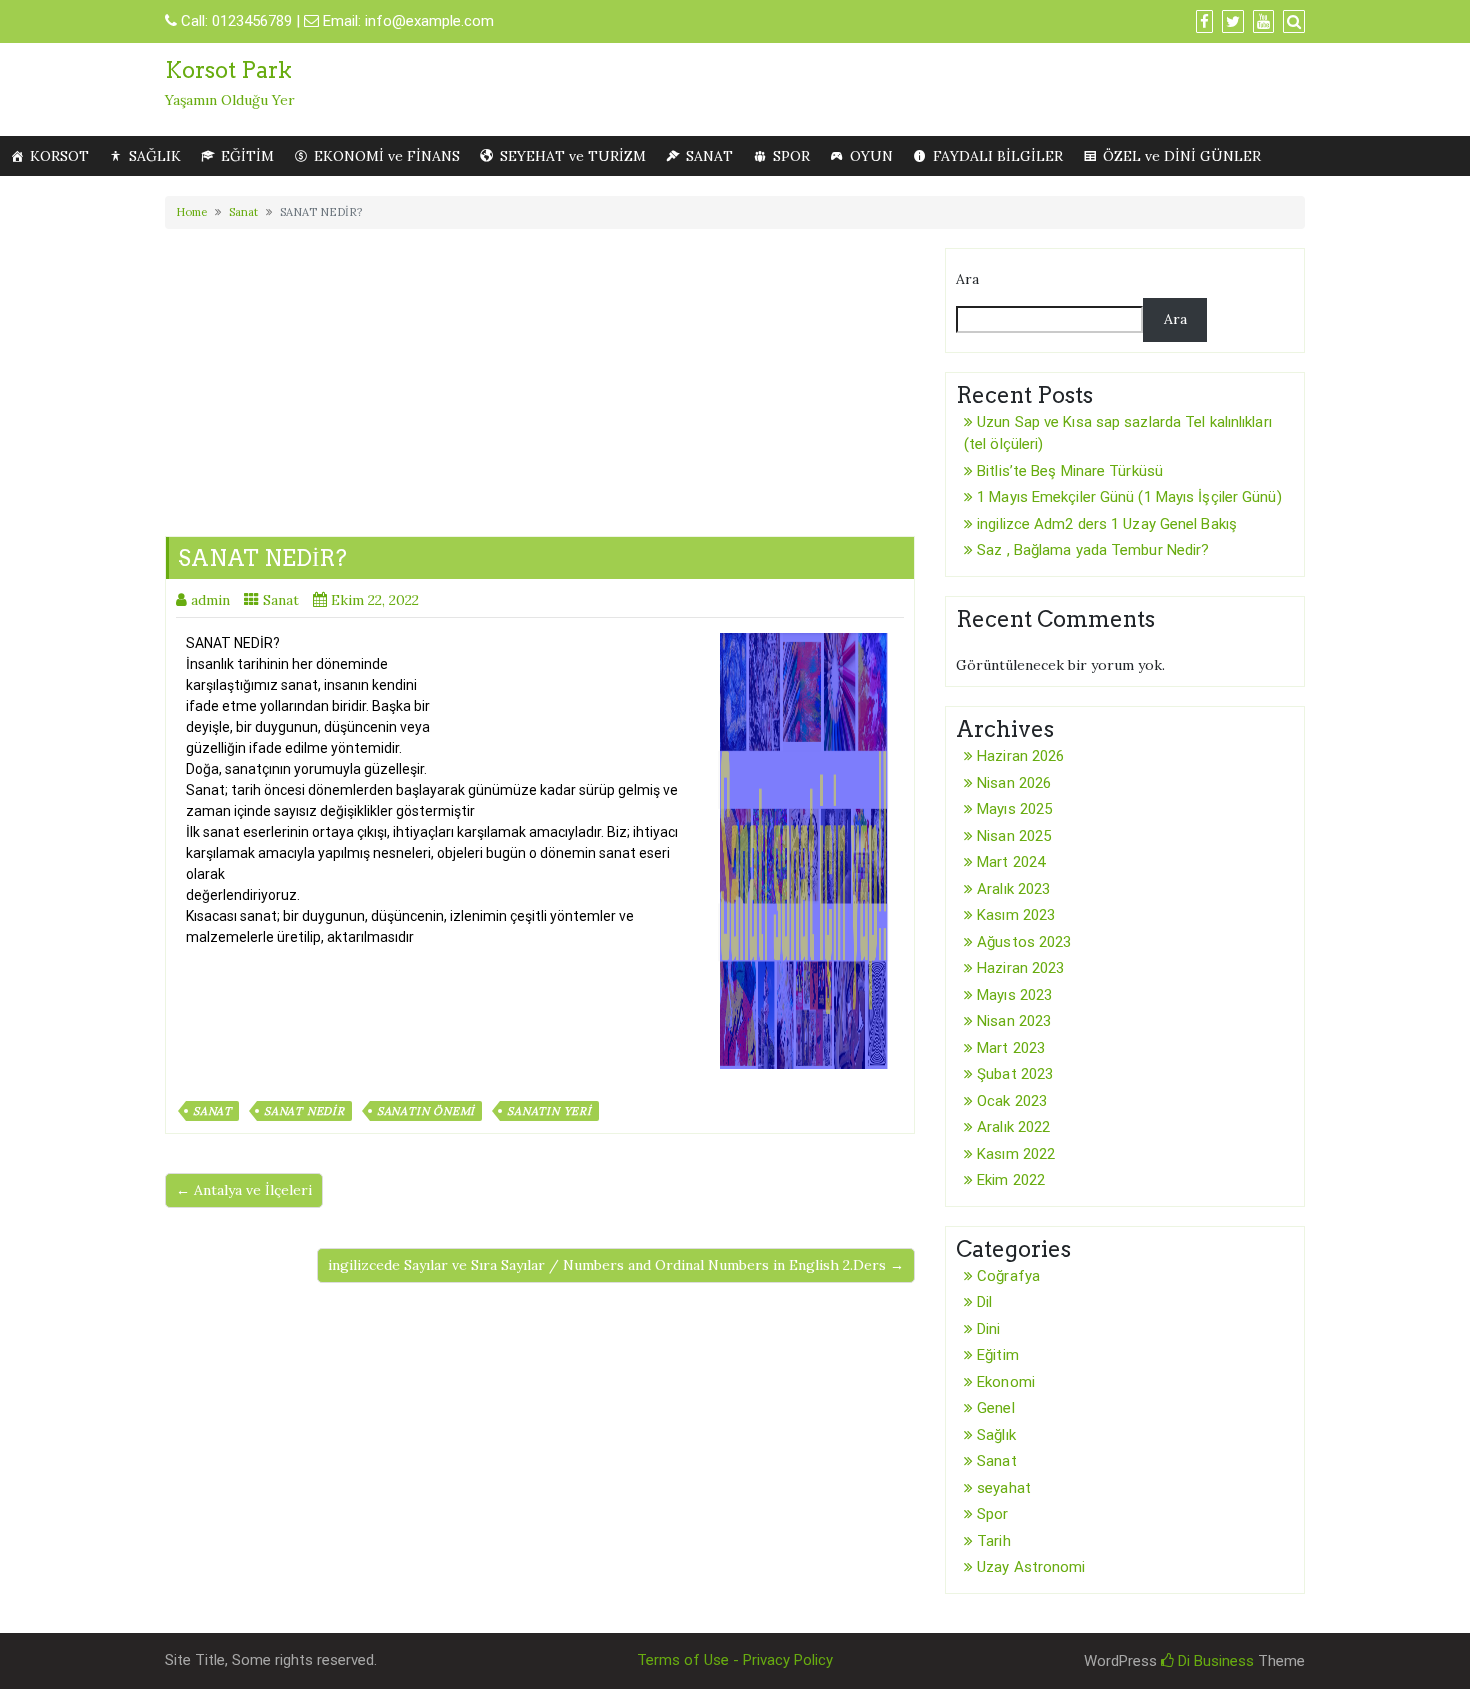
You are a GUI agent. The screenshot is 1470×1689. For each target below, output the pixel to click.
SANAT (709, 156)
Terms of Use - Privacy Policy (735, 1660)
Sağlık (996, 1435)
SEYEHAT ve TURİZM (573, 156)
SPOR (791, 156)
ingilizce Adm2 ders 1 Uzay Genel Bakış (1107, 524)
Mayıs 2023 (1014, 995)
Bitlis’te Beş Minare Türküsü (1070, 471)
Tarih (994, 1541)
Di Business (1214, 1661)
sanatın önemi (426, 1111)
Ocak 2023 (1012, 1101)
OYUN (871, 156)
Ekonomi (1006, 1382)
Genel (996, 1408)
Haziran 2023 (1020, 968)
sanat (212, 1111)
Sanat (243, 212)
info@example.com (429, 21)
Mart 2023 (1011, 1048)
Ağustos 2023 (1024, 942)
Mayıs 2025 (1014, 809)
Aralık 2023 (1013, 889)
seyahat (1004, 1488)
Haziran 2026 (1020, 756)
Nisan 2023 (1014, 1021)
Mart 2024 (1011, 862)
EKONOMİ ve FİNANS (387, 156)
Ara (967, 279)
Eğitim (998, 1355)
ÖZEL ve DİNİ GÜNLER (1182, 156)
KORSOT (59, 156)
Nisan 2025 (1014, 836)
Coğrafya (1008, 1276)
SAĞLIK (155, 156)
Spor (992, 1514)
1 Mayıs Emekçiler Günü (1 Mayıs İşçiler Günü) (1129, 497)
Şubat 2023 (1015, 1074)
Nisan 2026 (1014, 783)
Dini (988, 1329)
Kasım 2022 (1016, 1154)
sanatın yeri (549, 1111)
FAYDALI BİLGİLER (998, 156)
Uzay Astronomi (1031, 1567)
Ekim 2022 (1011, 1180)
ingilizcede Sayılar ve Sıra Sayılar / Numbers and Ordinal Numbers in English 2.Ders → (616, 1265)
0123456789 (252, 21)
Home (191, 212)
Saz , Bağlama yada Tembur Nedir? (1093, 550)
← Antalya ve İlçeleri (244, 1190)
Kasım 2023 (1016, 915)
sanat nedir (304, 1111)
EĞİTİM (247, 156)
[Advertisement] (540, 377)
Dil (984, 1302)
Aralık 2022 (1013, 1127)
